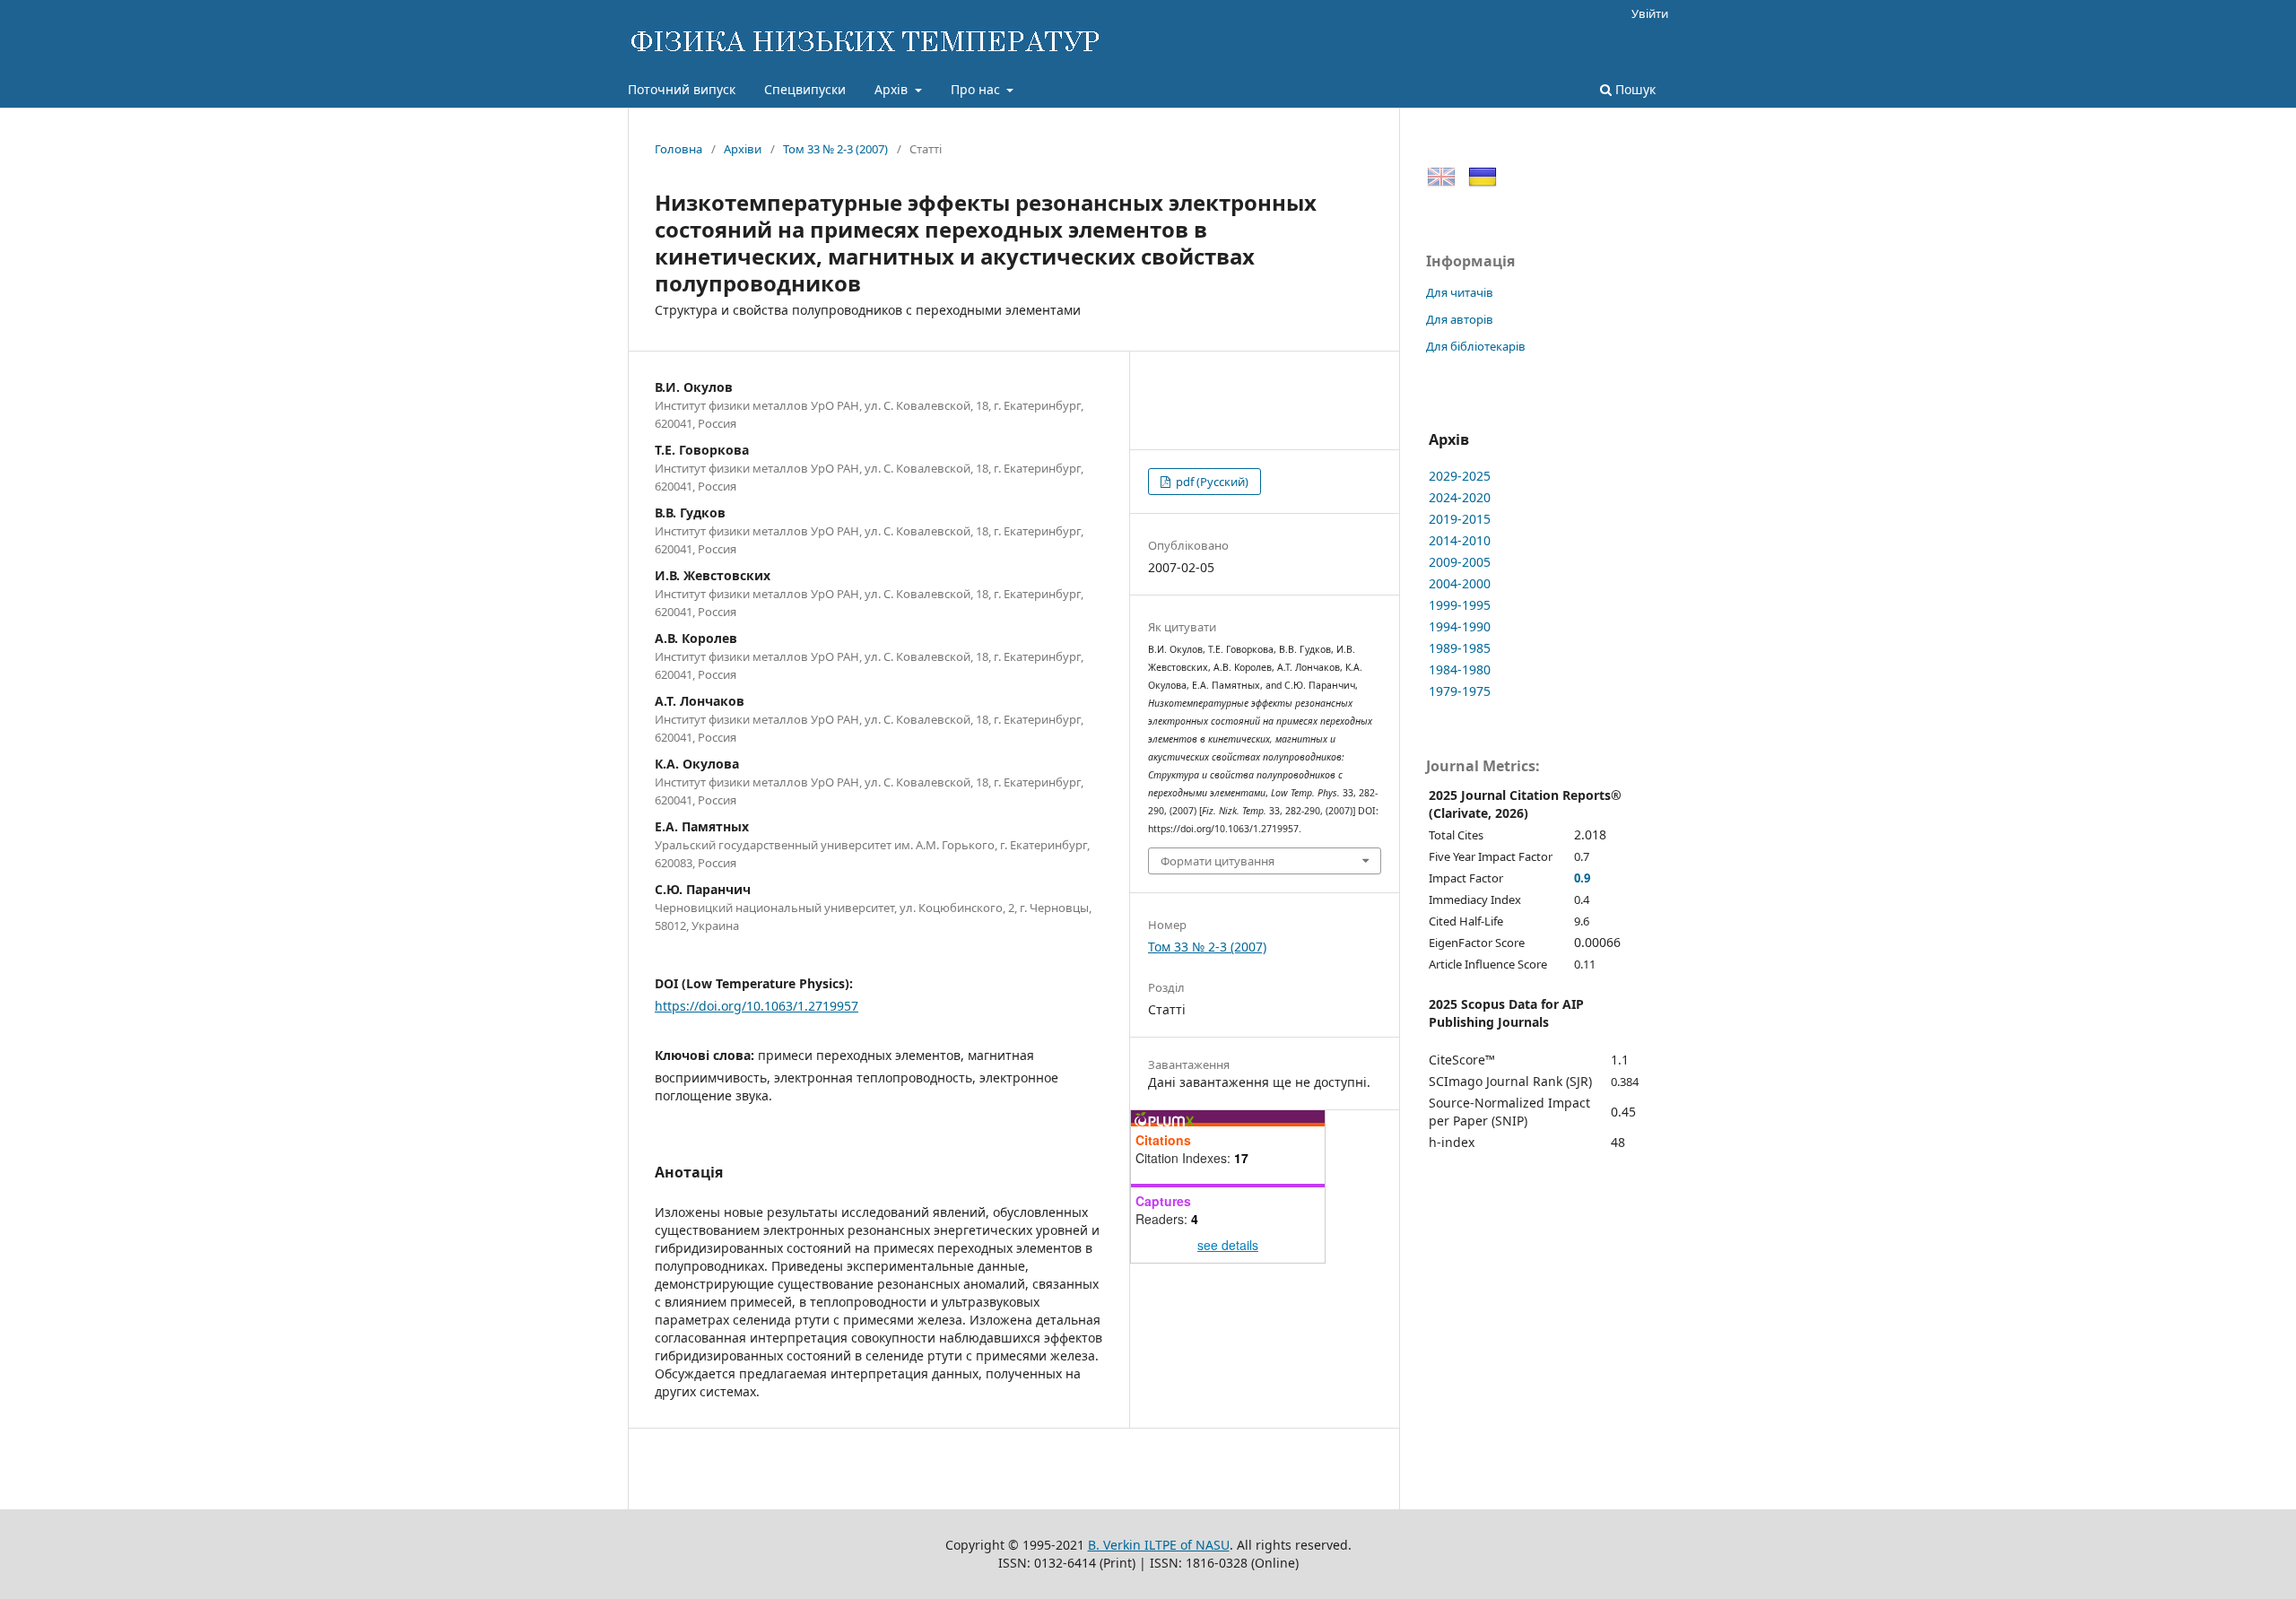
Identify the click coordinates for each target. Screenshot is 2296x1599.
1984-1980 (1460, 669)
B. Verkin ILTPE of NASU (1159, 1545)
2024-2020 (1460, 497)
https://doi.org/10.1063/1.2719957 (757, 1006)
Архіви (743, 149)
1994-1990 (1460, 626)
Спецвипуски (805, 89)
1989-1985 (1460, 648)
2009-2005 (1460, 562)
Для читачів (1460, 292)
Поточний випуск (682, 89)
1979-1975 (1460, 691)
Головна (678, 149)
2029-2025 (1460, 476)
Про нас (977, 89)
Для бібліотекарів (1476, 346)
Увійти (1650, 13)
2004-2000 (1460, 583)
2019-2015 (1460, 519)
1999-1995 (1460, 605)
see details (1228, 1245)
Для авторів (1460, 319)
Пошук (1634, 89)
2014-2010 (1460, 540)
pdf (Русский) (1211, 482)
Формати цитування (1218, 861)
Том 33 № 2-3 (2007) (835, 149)
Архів (893, 89)
